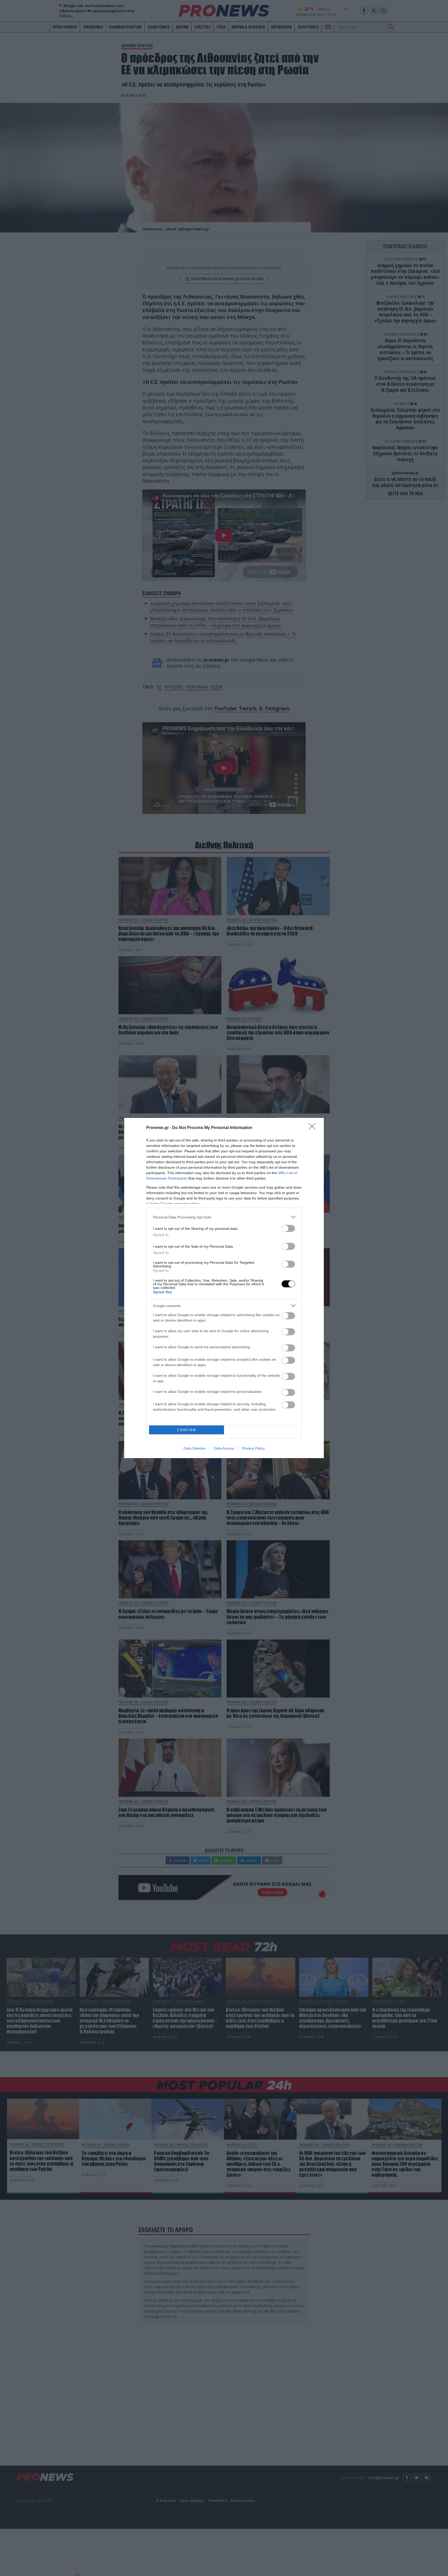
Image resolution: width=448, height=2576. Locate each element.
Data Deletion (195, 1448)
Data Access (224, 1448)
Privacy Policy (253, 1448)
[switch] (288, 1228)
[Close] (314, 1128)
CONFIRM (187, 1430)
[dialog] (224, 1288)
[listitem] (224, 1217)
